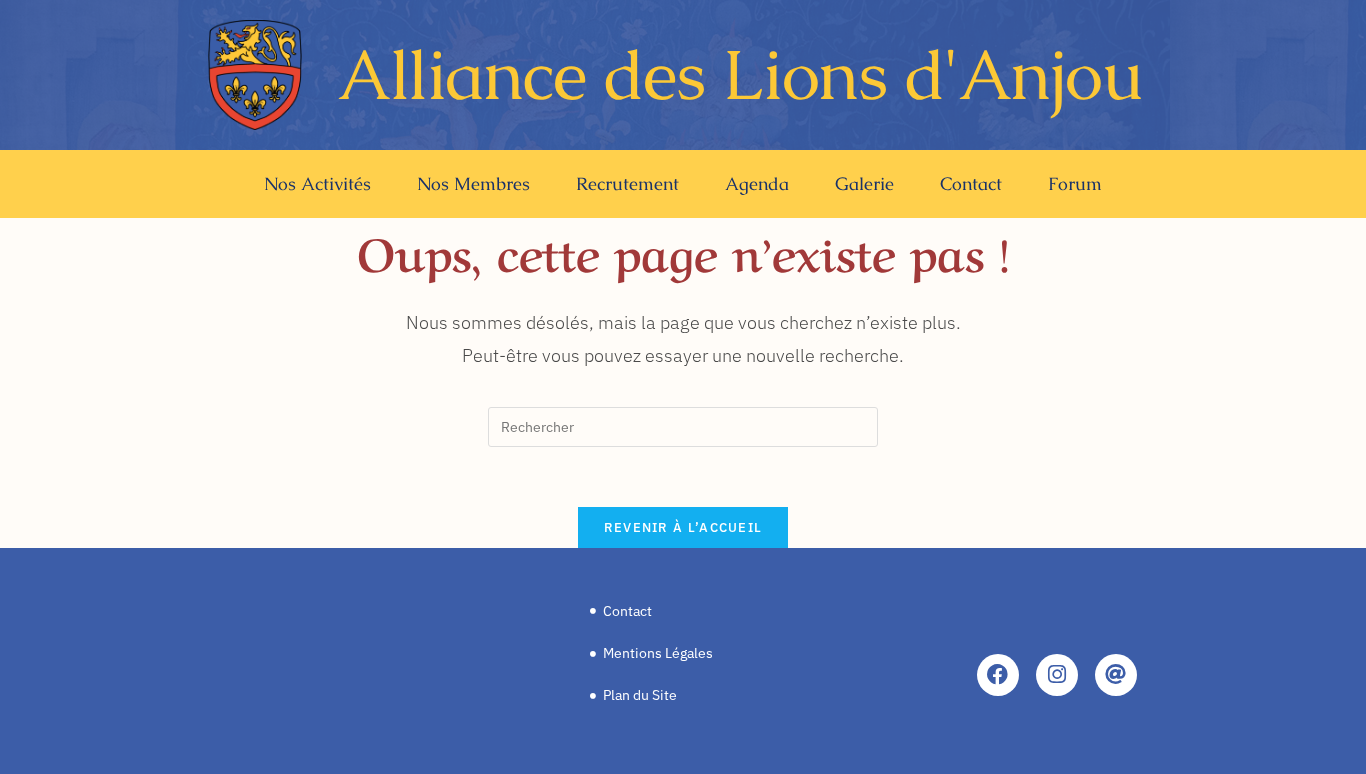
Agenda (757, 183)
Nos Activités (317, 183)
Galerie (864, 183)
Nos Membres (473, 183)
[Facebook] (998, 675)
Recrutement (627, 183)
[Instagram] (1057, 675)
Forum (1075, 183)
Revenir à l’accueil (683, 527)
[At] (1116, 675)
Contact (971, 183)
